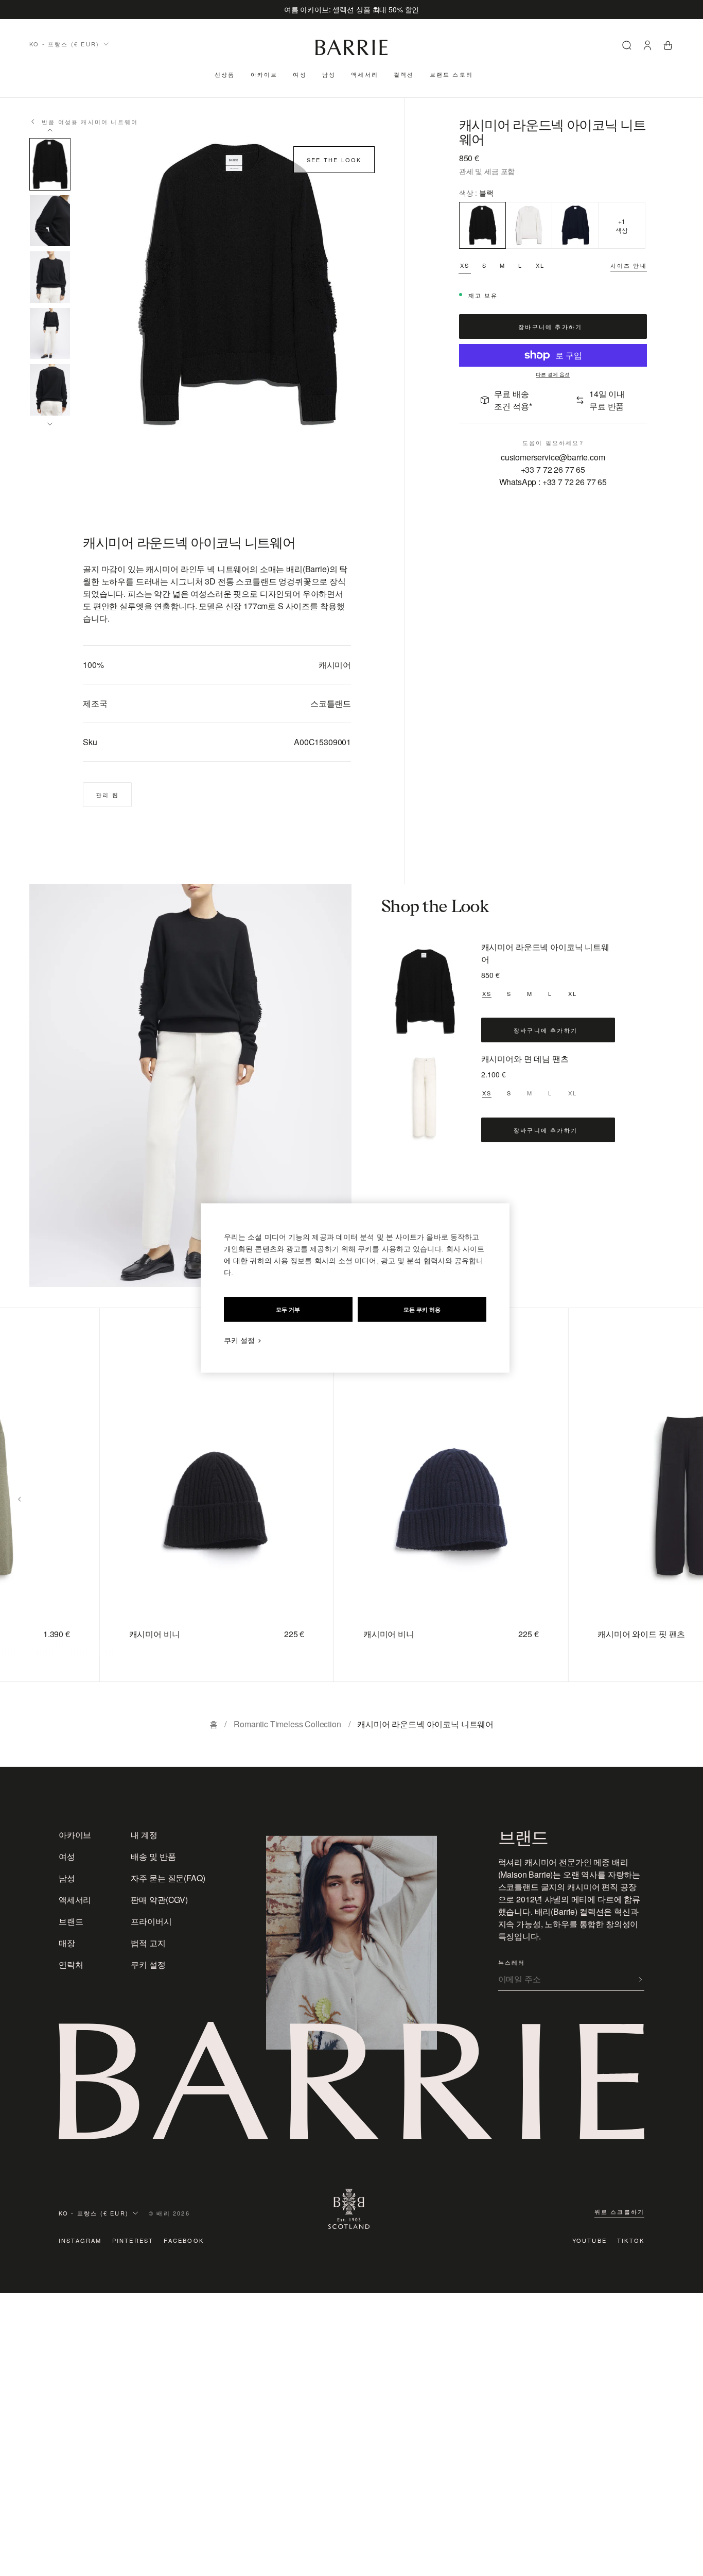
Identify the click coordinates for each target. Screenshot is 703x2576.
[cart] (668, 47)
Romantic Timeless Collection (287, 1724)
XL (540, 265)
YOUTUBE (590, 2240)
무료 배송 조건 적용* (513, 400)
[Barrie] (351, 53)
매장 (67, 1943)
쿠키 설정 (148, 1964)
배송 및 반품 (153, 1856)
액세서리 (365, 74)
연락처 (71, 1964)
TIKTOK (631, 2240)
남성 (329, 74)
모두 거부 (288, 1310)
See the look (334, 160)
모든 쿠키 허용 (422, 1310)
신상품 (225, 74)
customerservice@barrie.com (553, 457)
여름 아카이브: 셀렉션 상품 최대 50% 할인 (352, 9)
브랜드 (71, 1921)
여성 (300, 74)
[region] (355, 1288)
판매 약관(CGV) (159, 1900)
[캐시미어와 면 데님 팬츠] (425, 1097)
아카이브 (264, 74)
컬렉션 (404, 74)
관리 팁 (107, 795)
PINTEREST (133, 2240)
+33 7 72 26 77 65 (553, 469)
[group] (194, 1495)
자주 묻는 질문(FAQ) (168, 1878)
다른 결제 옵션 (553, 375)
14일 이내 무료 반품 (607, 400)
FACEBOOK (184, 2240)
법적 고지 (148, 1943)
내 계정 (144, 1835)
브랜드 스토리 (451, 74)
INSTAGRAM (80, 2240)
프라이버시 (151, 1921)
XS (465, 265)
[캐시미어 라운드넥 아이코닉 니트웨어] (425, 992)
